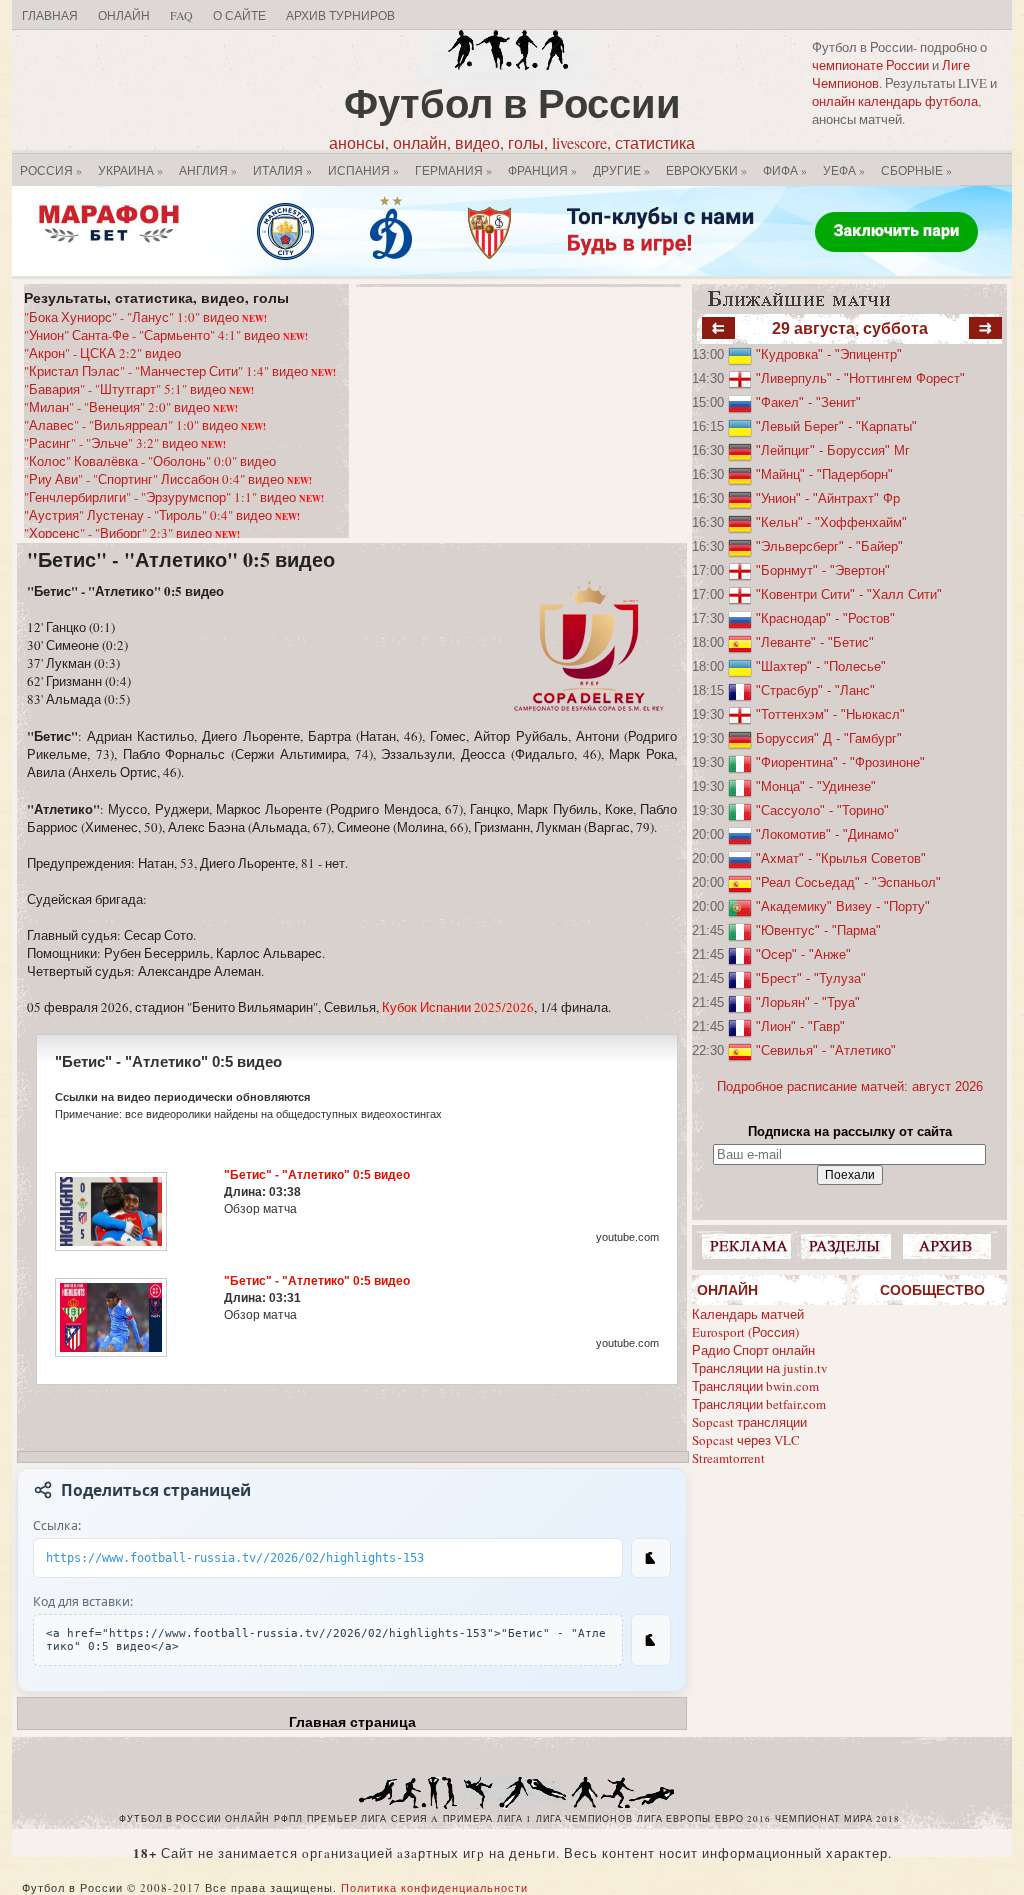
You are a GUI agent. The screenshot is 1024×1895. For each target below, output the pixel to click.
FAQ (181, 15)
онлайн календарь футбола (895, 101)
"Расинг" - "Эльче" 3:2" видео (125, 443)
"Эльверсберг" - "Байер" (829, 546)
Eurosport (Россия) (745, 1332)
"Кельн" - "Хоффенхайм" (831, 522)
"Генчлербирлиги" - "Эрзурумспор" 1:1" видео (174, 497)
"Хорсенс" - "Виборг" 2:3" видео (132, 533)
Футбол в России (512, 102)
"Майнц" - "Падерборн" (824, 474)
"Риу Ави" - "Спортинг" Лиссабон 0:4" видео (168, 479)
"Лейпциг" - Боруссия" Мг (833, 450)
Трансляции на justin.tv (760, 1368)
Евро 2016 (743, 1819)
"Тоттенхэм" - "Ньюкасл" (830, 714)
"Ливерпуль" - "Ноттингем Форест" (860, 378)
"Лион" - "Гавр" (800, 1026)
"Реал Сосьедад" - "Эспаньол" (848, 882)
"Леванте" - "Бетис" (815, 642)
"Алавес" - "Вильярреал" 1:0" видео (145, 425)
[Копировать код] (651, 1640)
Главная (50, 15)
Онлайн (124, 15)
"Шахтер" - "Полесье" (821, 666)
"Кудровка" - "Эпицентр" (829, 354)
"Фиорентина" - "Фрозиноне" (840, 762)
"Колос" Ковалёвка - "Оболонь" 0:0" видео (150, 461)
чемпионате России (870, 65)
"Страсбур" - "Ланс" (815, 690)
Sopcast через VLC (746, 1440)
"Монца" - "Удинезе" (816, 786)
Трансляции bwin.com (755, 1386)
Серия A (415, 1819)
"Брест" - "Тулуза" (811, 978)
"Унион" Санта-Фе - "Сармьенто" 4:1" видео (166, 335)
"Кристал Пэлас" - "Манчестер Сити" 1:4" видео (180, 371)
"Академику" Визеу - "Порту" (843, 906)
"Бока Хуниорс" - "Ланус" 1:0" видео (145, 317)
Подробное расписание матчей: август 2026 (850, 1086)
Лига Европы (674, 1819)
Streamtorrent (728, 1458)
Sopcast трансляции (749, 1422)
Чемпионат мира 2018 (837, 1819)
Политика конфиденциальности (434, 1887)
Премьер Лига (347, 1819)
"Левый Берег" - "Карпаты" (836, 426)
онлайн (247, 1819)
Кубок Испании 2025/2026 (458, 1007)
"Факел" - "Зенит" (808, 402)
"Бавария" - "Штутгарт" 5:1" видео (139, 389)
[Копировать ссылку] (651, 1558)
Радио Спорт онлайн (753, 1350)
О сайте (239, 15)
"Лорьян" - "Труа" (808, 1002)
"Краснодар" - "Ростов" (825, 618)
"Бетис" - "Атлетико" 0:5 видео (181, 559)
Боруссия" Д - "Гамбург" (829, 738)
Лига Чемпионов (584, 1819)
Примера (468, 1819)
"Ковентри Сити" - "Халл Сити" (849, 594)
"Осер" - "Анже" (803, 954)
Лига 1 (514, 1819)
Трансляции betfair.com (759, 1404)
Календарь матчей (748, 1314)
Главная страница (352, 1722)
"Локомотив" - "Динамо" (827, 834)
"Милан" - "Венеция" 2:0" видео (131, 407)
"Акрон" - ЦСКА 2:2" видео (102, 353)
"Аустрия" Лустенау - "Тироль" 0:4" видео (162, 515)
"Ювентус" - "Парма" (818, 930)
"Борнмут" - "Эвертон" (823, 570)
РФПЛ (288, 1819)
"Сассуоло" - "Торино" (822, 810)
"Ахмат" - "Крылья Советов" (841, 858)
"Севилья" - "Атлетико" (826, 1050)
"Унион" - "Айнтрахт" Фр (828, 498)
